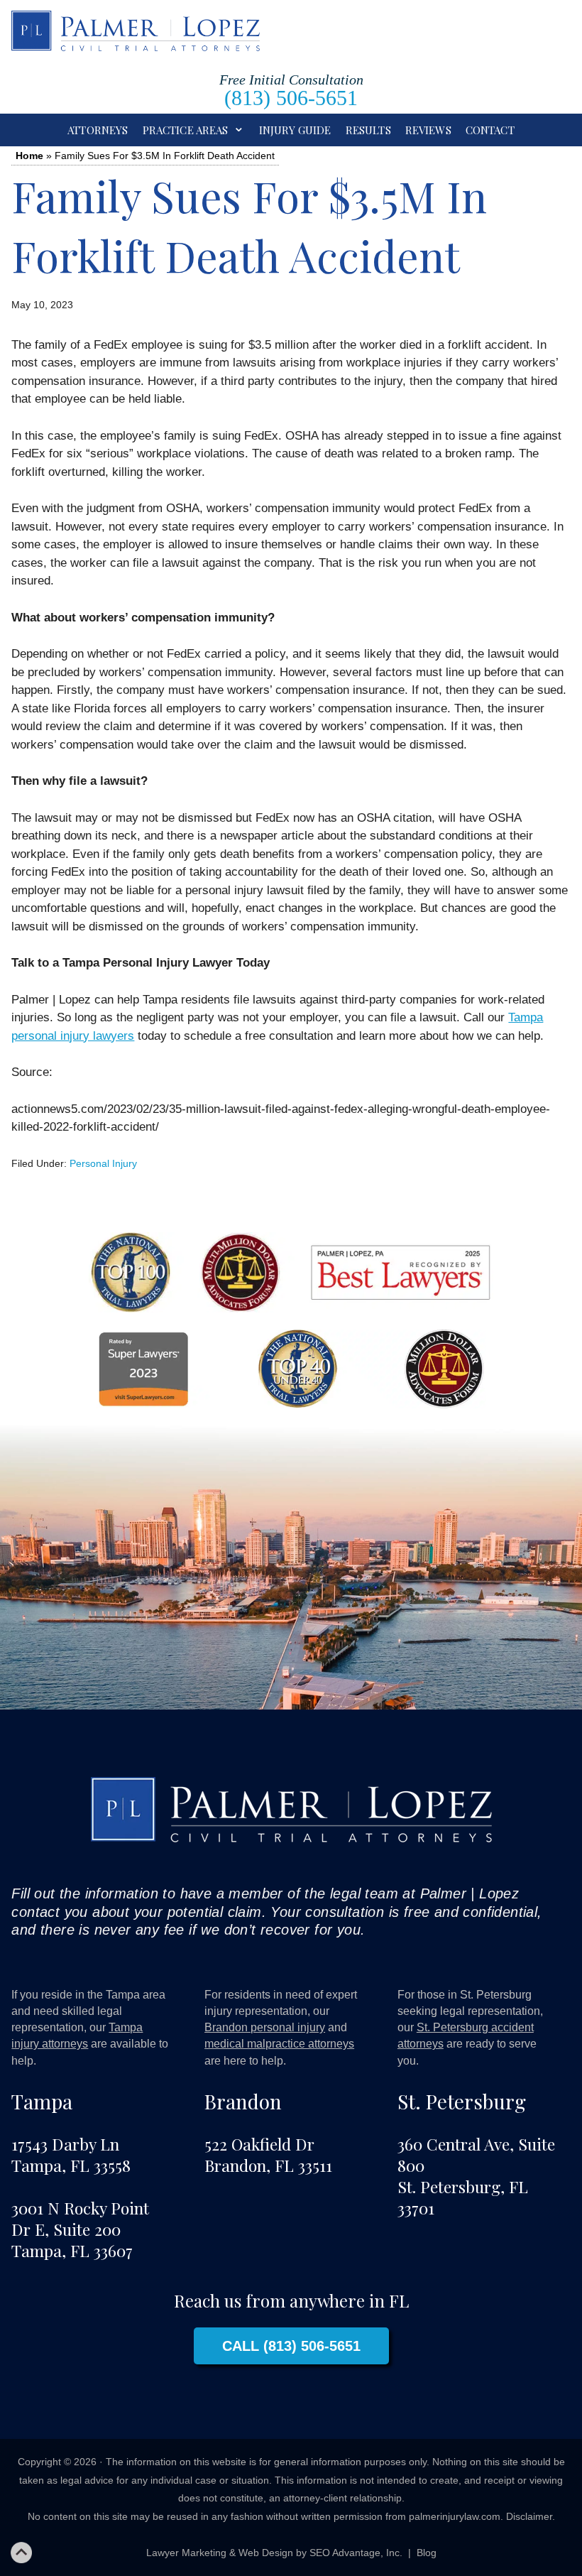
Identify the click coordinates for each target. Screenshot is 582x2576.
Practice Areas (186, 130)
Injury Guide (295, 130)
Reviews (428, 130)
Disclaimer (529, 2516)
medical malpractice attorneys (279, 2044)
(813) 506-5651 (291, 98)
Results (368, 130)
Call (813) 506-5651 (291, 2346)
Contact (490, 130)
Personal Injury (103, 1163)
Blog (427, 2553)
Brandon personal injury (265, 2027)
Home (29, 156)
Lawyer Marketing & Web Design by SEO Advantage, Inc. (274, 2553)
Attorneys (98, 130)
